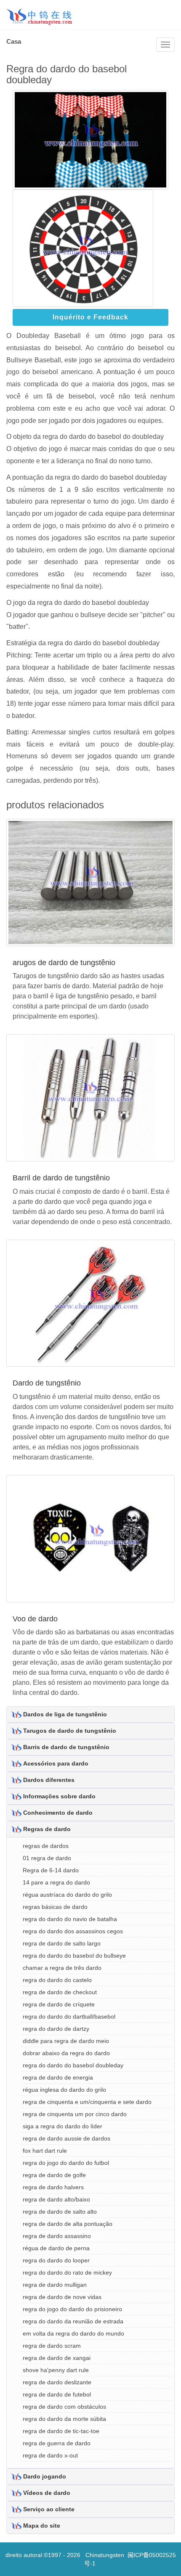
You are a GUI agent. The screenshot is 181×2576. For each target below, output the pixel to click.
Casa (14, 41)
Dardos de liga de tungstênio (65, 1714)
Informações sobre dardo (59, 1796)
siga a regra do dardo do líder (63, 2126)
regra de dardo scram (52, 2346)
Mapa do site (42, 2526)
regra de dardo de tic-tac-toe (61, 2431)
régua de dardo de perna (56, 2248)
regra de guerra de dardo (57, 2443)
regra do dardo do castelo (57, 1980)
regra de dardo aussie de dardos (67, 2138)
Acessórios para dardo (56, 1763)
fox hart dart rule (45, 2151)
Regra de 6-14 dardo (51, 1870)
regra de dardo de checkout (60, 1992)
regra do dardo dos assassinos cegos (73, 1931)
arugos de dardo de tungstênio (64, 963)
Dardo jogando (45, 2476)
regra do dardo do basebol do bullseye (74, 1956)
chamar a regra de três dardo (62, 1968)
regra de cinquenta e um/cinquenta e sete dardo (87, 2102)
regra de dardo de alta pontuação (68, 2224)
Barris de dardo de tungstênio (66, 1747)
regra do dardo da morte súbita (64, 2419)
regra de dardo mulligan (55, 2285)
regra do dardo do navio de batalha (70, 1919)
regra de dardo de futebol (57, 2394)
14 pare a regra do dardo (56, 1882)
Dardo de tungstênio (47, 1383)
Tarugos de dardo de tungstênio (70, 1731)
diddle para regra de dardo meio (66, 2041)
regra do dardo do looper (56, 2260)
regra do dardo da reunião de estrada (73, 2321)
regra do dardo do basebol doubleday (73, 2065)
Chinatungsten (105, 2555)
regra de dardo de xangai (57, 2358)
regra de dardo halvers (53, 2187)
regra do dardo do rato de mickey (67, 2272)
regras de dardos (46, 1846)
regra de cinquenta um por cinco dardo (75, 2114)
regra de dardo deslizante (57, 2382)
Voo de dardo (35, 1619)
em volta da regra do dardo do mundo (73, 2333)
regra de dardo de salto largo (62, 1943)
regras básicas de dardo (55, 1907)
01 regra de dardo (47, 1858)
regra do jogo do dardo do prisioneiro (72, 2309)
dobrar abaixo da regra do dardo (66, 2053)
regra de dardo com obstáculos (64, 2407)
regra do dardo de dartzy (56, 2029)
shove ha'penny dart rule (56, 2370)
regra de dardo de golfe (54, 2175)
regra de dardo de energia (58, 2077)
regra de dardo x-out (50, 2455)
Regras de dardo (47, 1829)
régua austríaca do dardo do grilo (67, 1895)
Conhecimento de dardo (58, 1813)
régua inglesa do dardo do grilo (64, 2090)
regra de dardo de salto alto (60, 2212)
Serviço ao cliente (49, 2509)
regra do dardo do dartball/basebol (69, 2016)
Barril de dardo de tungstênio (61, 1178)
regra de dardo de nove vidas (62, 2297)
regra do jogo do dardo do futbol (66, 2163)
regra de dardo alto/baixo (56, 2199)
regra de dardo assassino (57, 2236)
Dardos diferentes (49, 1780)
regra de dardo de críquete (59, 2004)
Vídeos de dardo (47, 2493)
